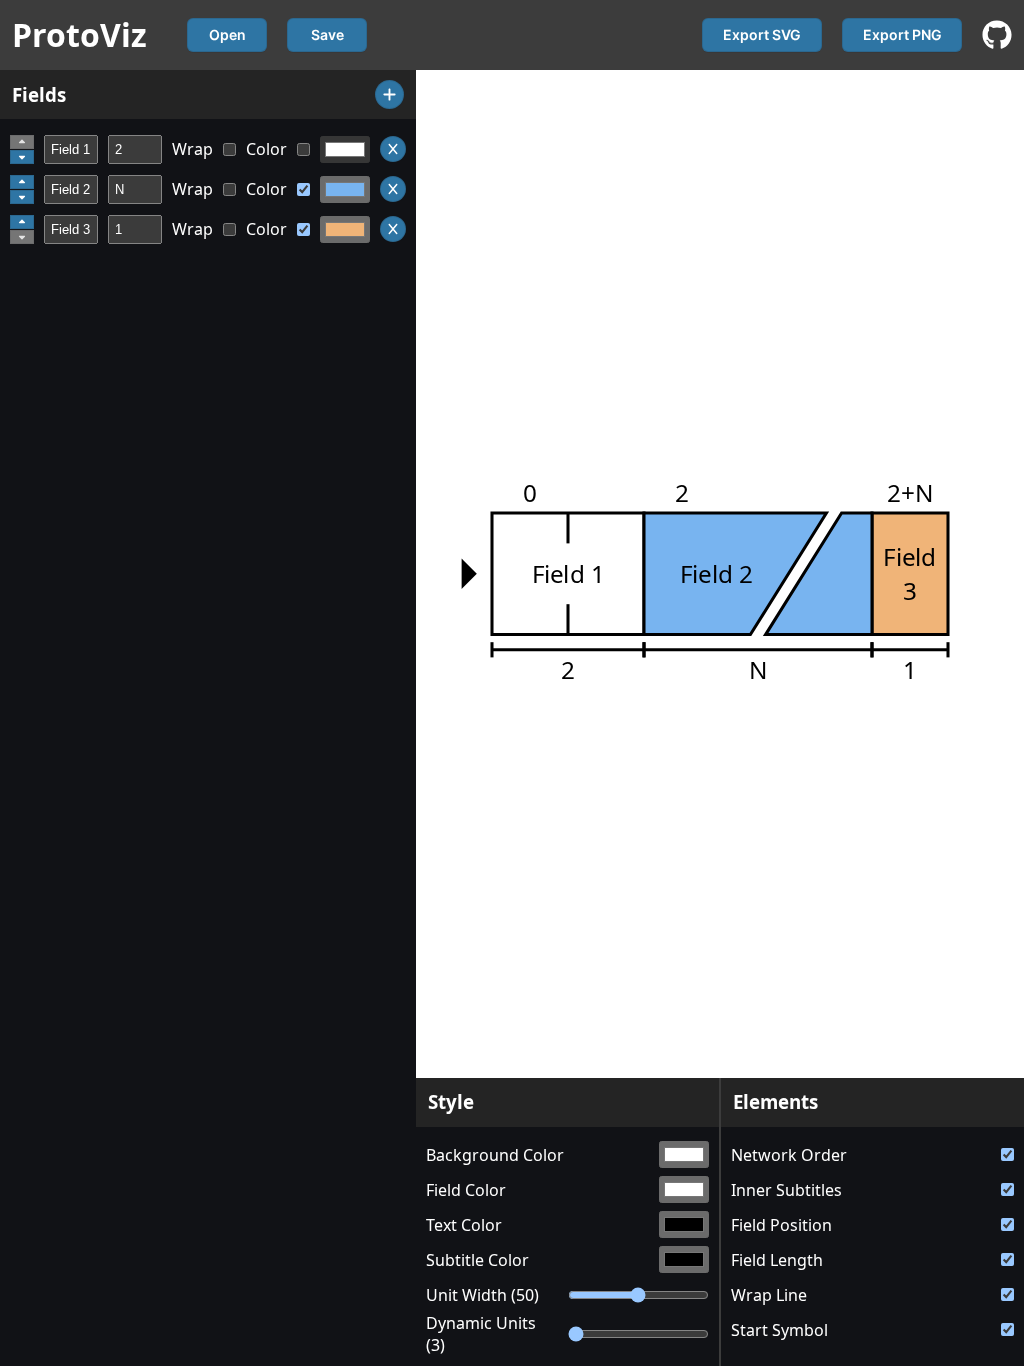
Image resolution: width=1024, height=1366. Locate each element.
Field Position (781, 1225)
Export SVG (762, 34)
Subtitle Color (477, 1260)
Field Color (466, 1190)
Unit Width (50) (482, 1295)
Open (227, 34)
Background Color (495, 1155)
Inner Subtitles (786, 1190)
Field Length (777, 1260)
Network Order (789, 1155)
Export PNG (902, 34)
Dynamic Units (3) (481, 1334)
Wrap (192, 149)
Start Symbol (779, 1330)
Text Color (464, 1225)
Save (327, 34)
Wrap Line (769, 1295)
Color (266, 149)
